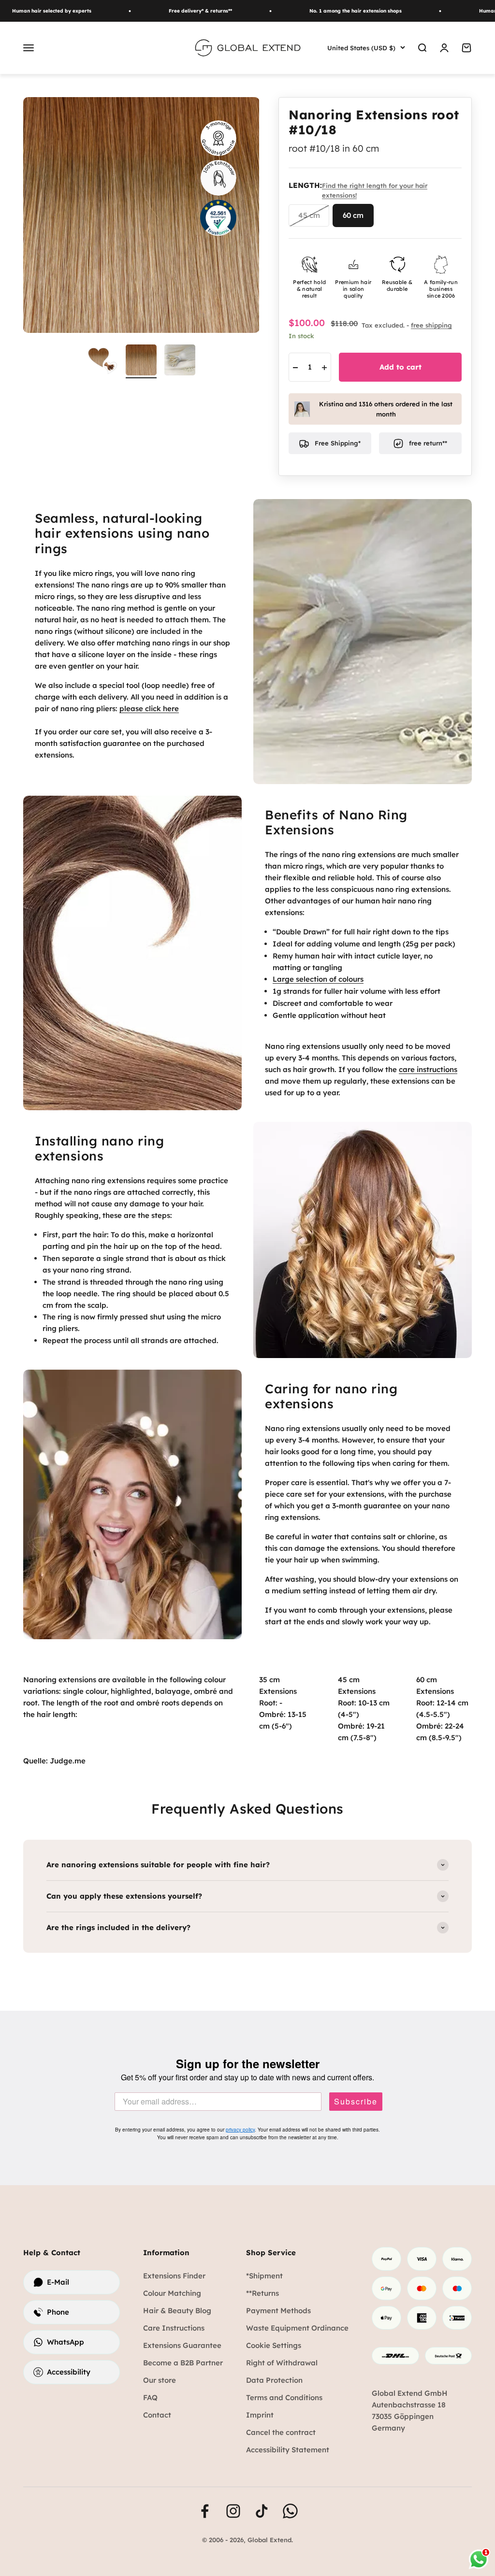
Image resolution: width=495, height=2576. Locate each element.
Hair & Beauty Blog (177, 2311)
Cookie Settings (274, 2345)
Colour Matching (172, 2293)
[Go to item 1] (102, 361)
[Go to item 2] (141, 361)
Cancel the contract (281, 2432)
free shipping (431, 325)
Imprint (260, 2415)
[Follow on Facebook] (205, 2511)
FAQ (150, 2397)
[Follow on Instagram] (233, 2511)
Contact (157, 2415)
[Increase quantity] (324, 368)
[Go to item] (180, 361)
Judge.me (68, 1761)
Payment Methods (278, 2311)
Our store (160, 2380)
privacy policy (240, 2130)
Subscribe (356, 2102)
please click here (149, 708)
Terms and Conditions (284, 2397)
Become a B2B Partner (183, 2363)
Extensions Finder (174, 2276)
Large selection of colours (318, 979)
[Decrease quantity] (295, 368)
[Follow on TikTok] (262, 2511)
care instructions (428, 1069)
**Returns (262, 2293)
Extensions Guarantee (182, 2345)
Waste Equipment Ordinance (297, 2328)
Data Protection (274, 2380)
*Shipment (264, 2276)
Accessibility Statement (288, 2450)
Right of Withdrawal (282, 2363)
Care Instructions (174, 2328)
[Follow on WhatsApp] (290, 2511)
